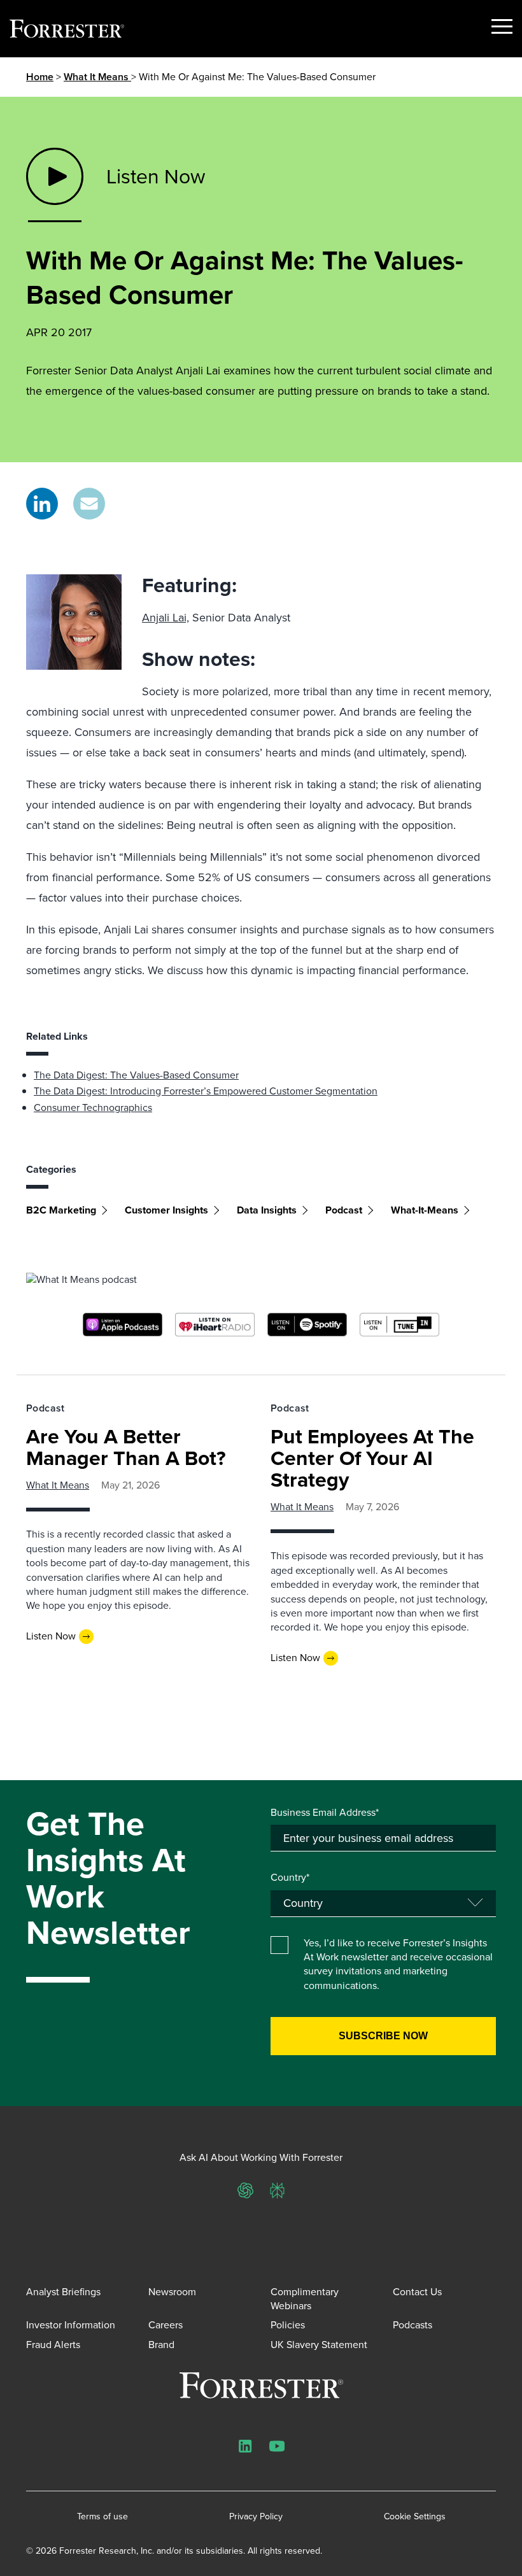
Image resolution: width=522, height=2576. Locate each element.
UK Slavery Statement (319, 2345)
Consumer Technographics (93, 1108)
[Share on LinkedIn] (42, 504)
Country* (290, 1878)
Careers (166, 2325)
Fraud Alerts (53, 2345)
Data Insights (267, 1210)
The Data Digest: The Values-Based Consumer (136, 1075)
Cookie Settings (415, 2517)
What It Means (97, 77)
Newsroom (172, 2292)
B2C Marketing (61, 1210)
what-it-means (425, 1210)
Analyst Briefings (63, 2292)
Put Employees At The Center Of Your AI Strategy (372, 1458)
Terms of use (102, 2517)
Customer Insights (166, 1210)
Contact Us (417, 2292)
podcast (344, 1210)
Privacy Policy (256, 2517)
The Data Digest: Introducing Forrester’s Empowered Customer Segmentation (206, 1091)
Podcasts (413, 2325)
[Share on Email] (89, 504)
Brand (161, 2345)
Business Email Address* (325, 1813)
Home (40, 77)
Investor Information (71, 2325)
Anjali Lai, (166, 618)
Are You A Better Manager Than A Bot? (126, 1447)
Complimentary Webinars (305, 2299)
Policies (288, 2325)
